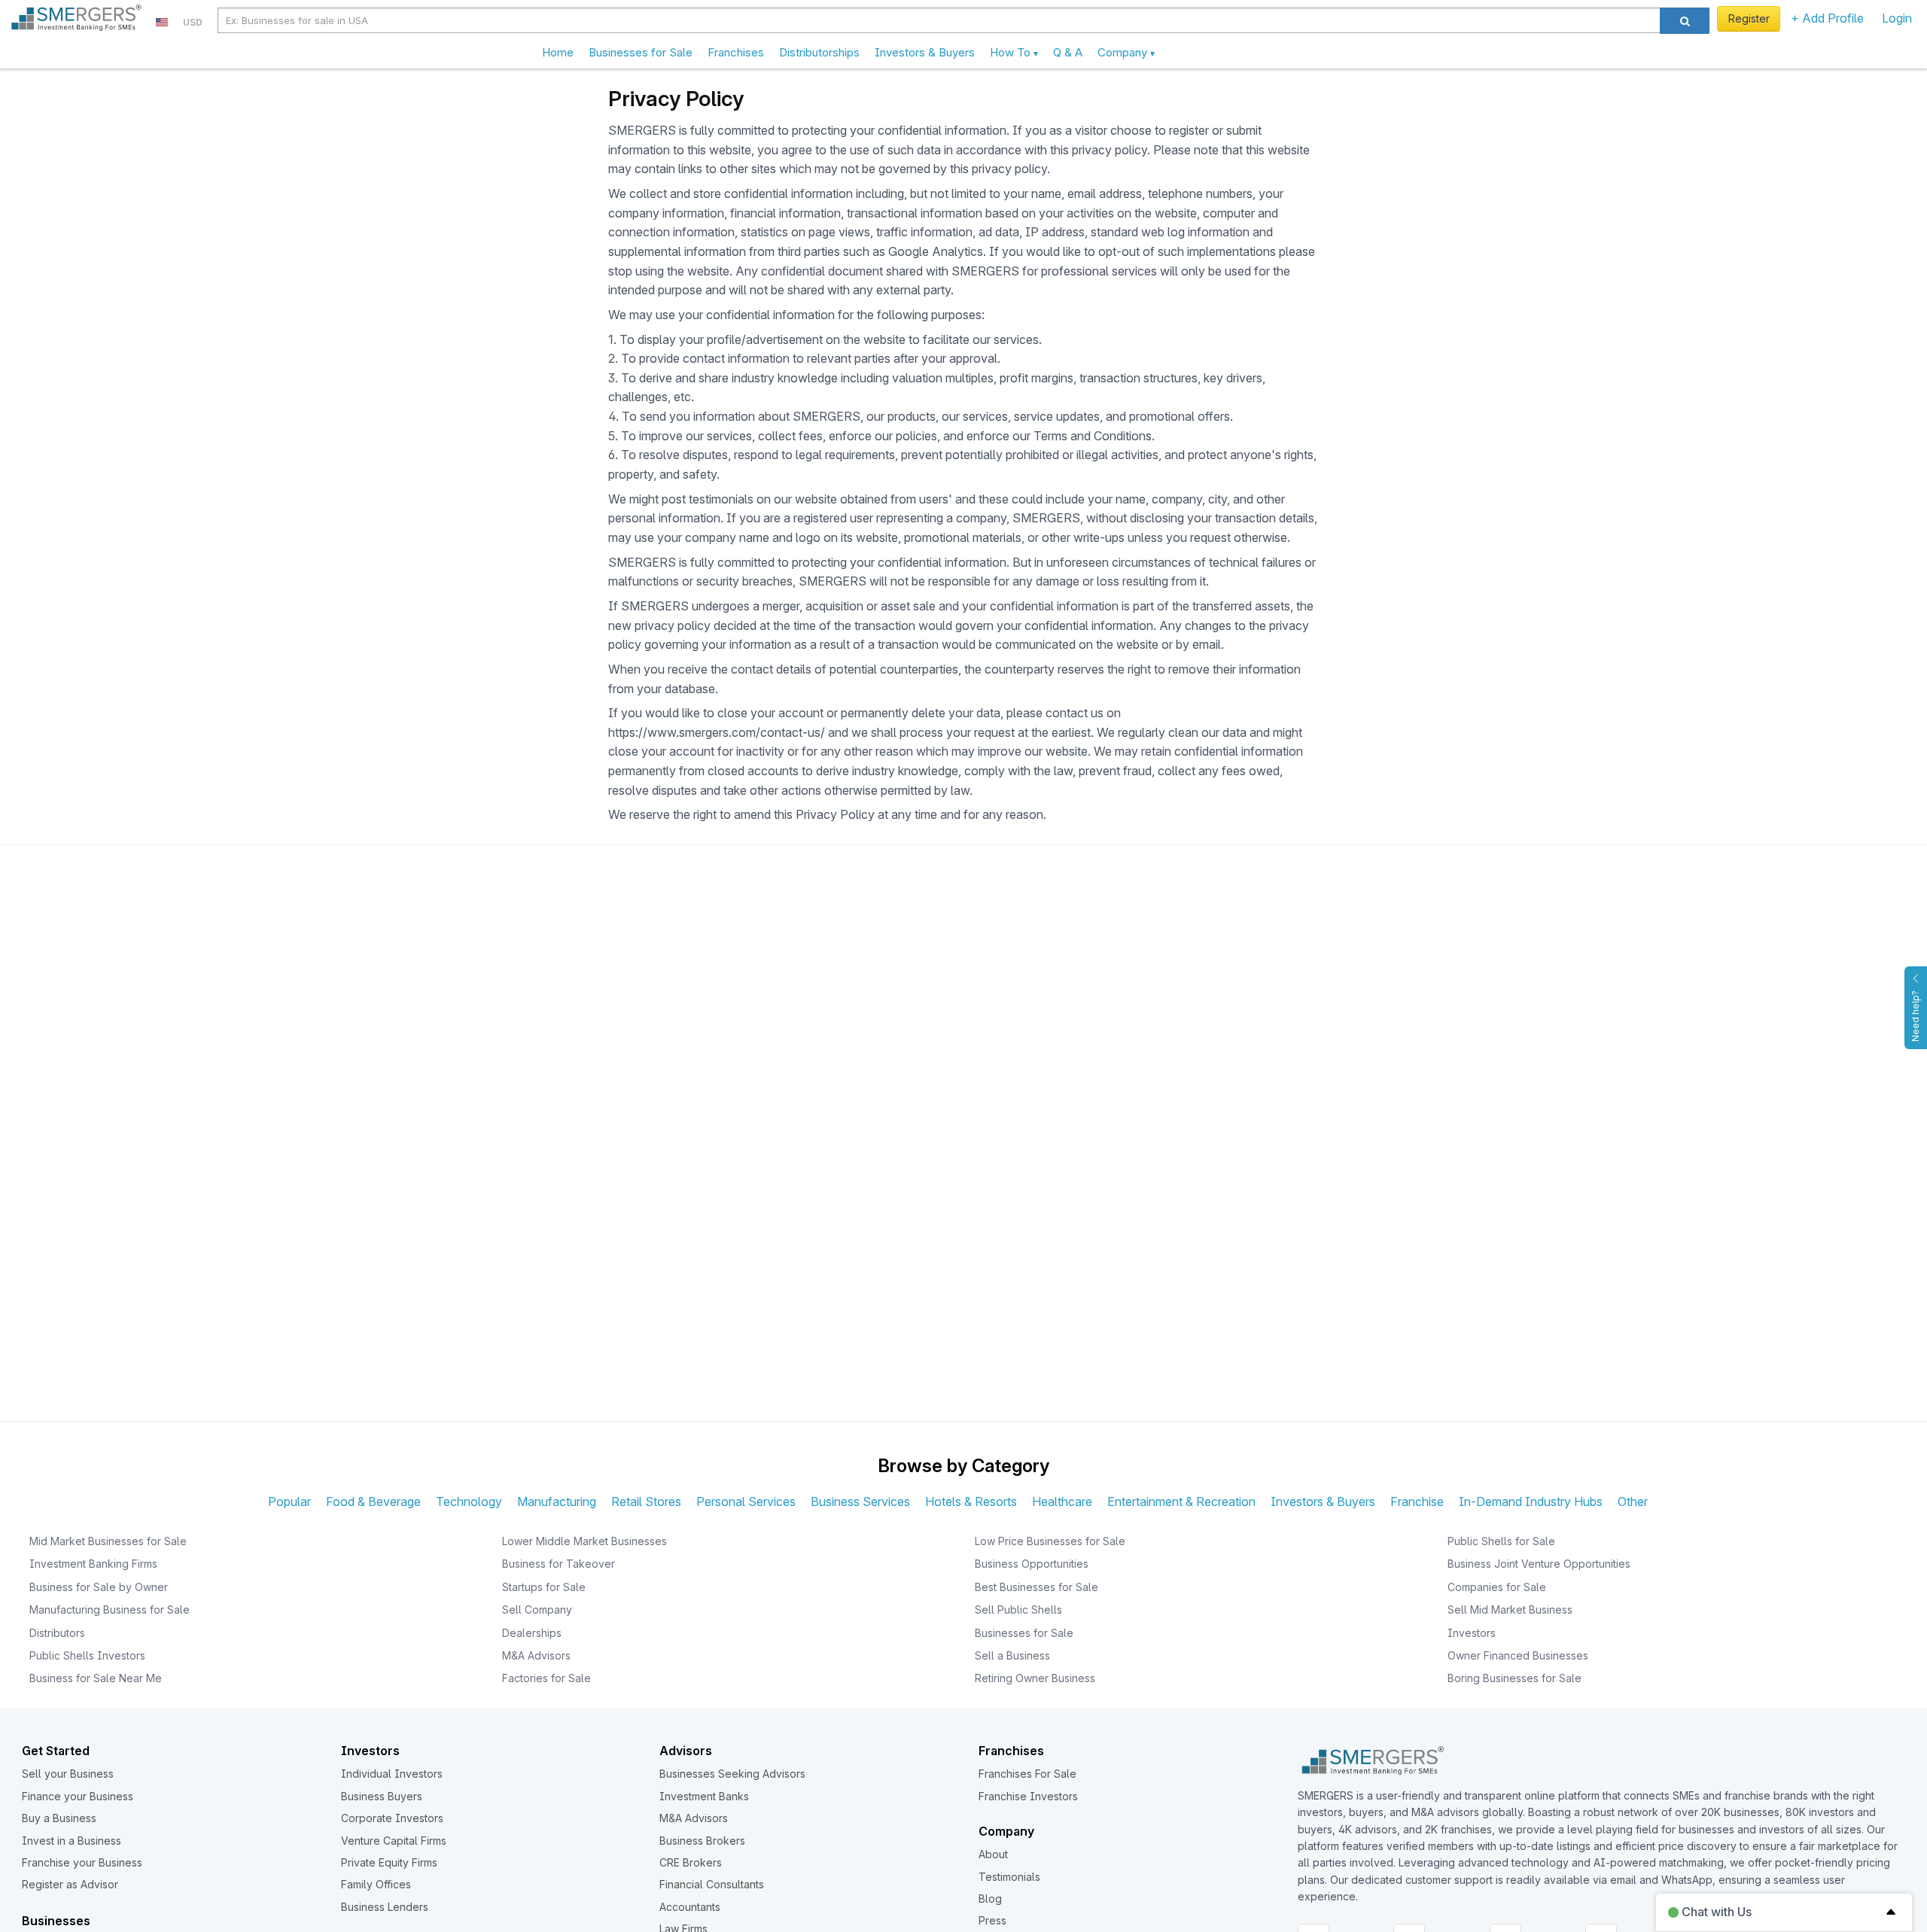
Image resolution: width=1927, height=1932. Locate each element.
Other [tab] (1633, 1501)
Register (1749, 18)
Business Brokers (702, 1841)
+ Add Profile (1827, 18)
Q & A (1068, 52)
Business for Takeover (559, 1564)
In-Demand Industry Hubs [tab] (1531, 1501)
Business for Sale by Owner (99, 1587)
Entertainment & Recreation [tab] (1181, 1501)
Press (992, 1920)
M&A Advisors (536, 1655)
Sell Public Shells (1018, 1609)
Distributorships (819, 52)
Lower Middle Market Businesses (584, 1541)
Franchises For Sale (1027, 1774)
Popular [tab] (289, 1501)
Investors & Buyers (925, 52)
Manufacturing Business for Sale (110, 1609)
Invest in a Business (72, 1841)
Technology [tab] (469, 1501)
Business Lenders (385, 1907)
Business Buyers (382, 1796)
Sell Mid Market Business (1510, 1609)
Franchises (736, 52)
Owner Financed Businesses (1518, 1655)
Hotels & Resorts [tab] (971, 1501)
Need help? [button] (1915, 1016)
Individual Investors (392, 1774)
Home (558, 52)
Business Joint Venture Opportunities (1539, 1564)
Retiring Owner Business (1035, 1678)
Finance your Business (78, 1796)
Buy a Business (59, 1818)
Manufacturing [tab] (557, 1501)
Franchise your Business (82, 1862)
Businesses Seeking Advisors (732, 1774)
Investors (1472, 1633)
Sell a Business (1012, 1655)
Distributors (57, 1633)
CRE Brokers (691, 1862)
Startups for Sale (544, 1587)
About (993, 1854)
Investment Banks (704, 1796)
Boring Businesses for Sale (1515, 1678)
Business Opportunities (1032, 1564)
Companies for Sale (1497, 1587)
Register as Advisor (70, 1884)
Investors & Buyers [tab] (1323, 1501)
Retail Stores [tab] (646, 1501)
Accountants (690, 1907)
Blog (990, 1899)
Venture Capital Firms (394, 1841)
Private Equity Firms (389, 1862)
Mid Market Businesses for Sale (108, 1541)
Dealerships (532, 1633)
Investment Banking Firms (93, 1564)
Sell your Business (68, 1774)
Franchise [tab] (1417, 1501)
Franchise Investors (1028, 1796)
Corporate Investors (392, 1818)
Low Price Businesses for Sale (1050, 1541)
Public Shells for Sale (1501, 1541)
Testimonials (1009, 1877)
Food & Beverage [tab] (373, 1501)
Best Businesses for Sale (1037, 1587)
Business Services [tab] (860, 1501)
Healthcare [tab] (1062, 1501)
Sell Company (537, 1609)
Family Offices (376, 1884)
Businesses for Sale (641, 52)
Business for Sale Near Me (96, 1678)
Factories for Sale (546, 1678)
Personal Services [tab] (746, 1501)
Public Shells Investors (87, 1655)
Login (1897, 18)
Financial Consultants (712, 1884)
